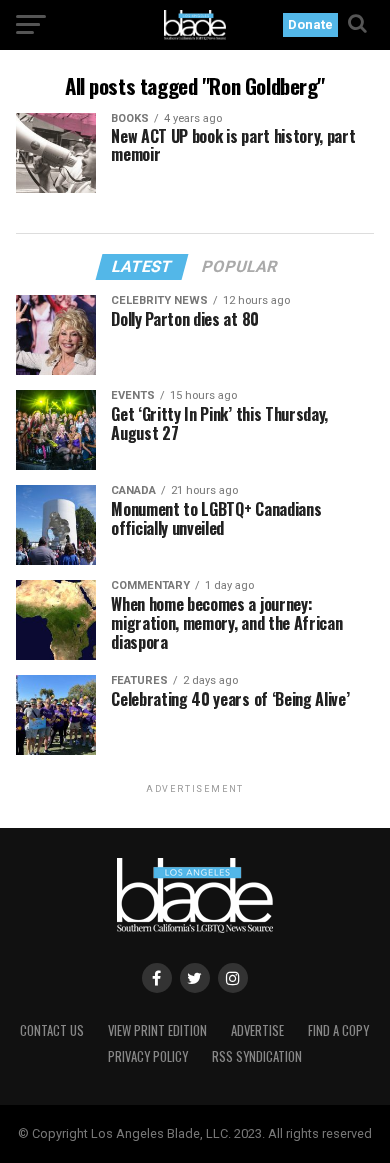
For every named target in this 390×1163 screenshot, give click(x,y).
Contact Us (52, 1030)
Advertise (257, 1030)
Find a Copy (338, 1030)
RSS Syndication (257, 1056)
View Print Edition (157, 1030)
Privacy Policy (148, 1056)
